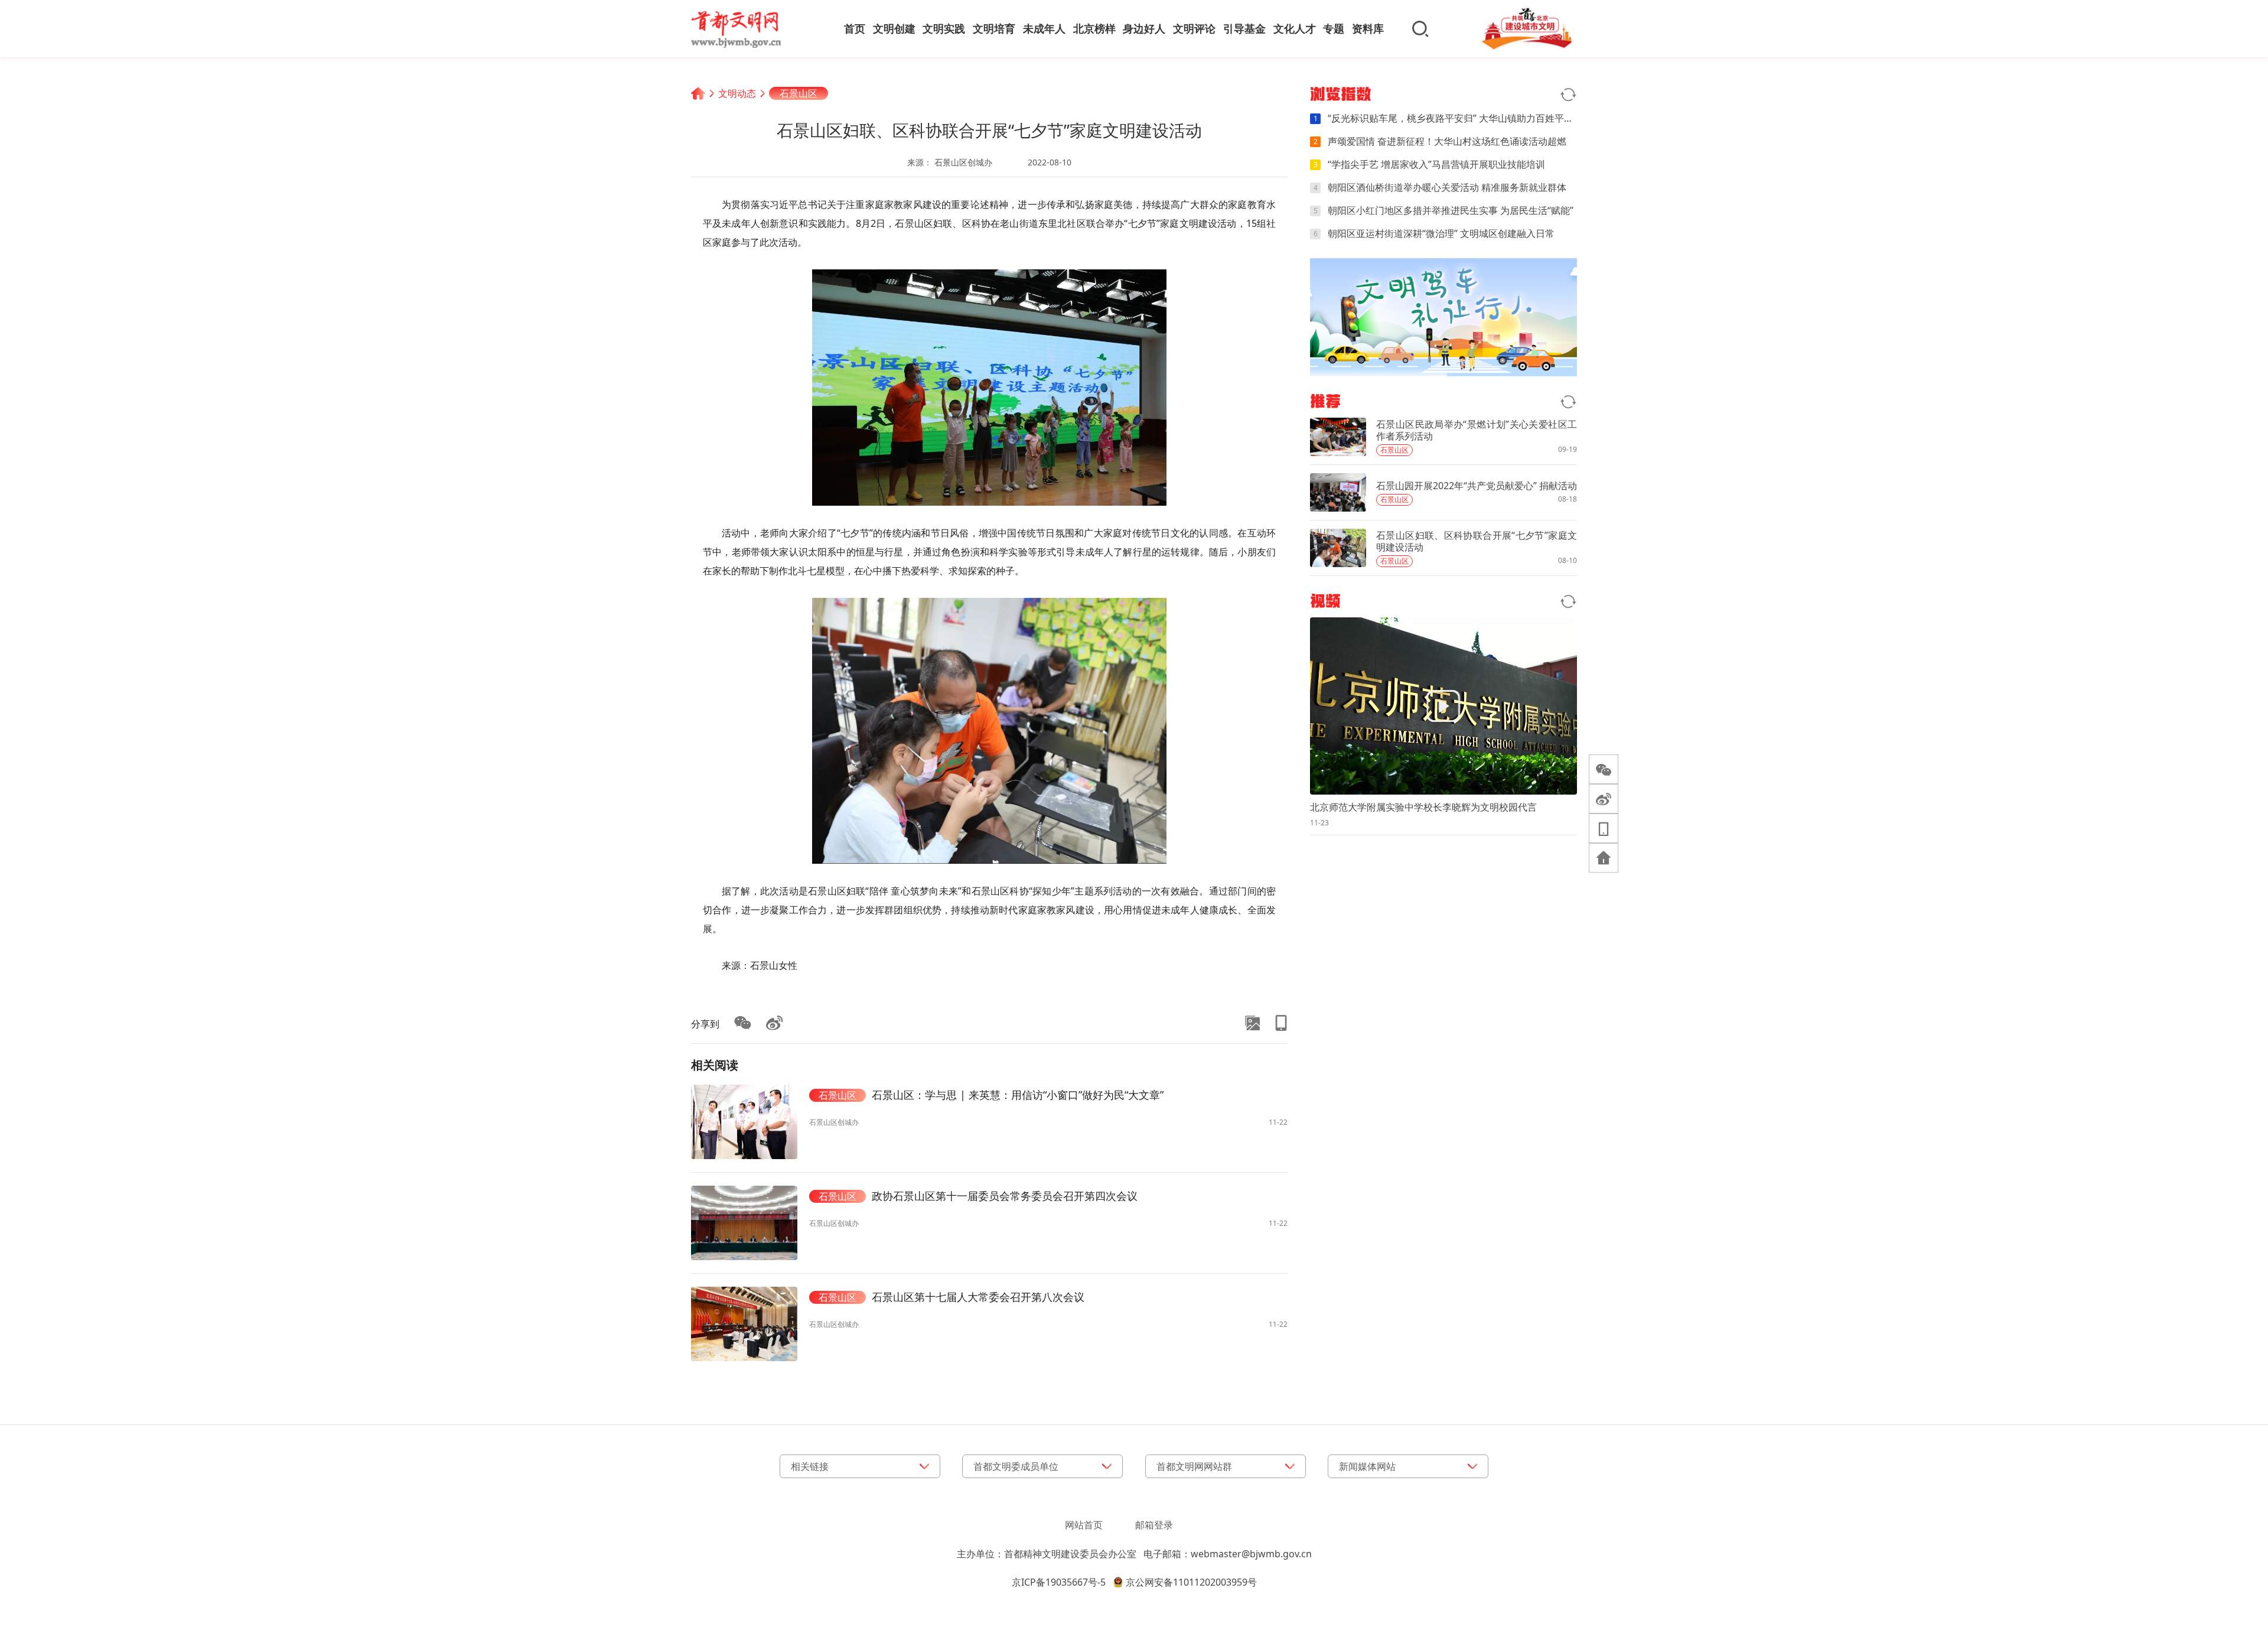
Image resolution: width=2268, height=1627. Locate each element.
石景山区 (799, 93)
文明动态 (737, 93)
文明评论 (1194, 28)
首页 (855, 28)
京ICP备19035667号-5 (1059, 1582)
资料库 (1368, 28)
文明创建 (894, 28)
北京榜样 (1094, 28)
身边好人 (1144, 28)
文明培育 (994, 28)
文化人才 (1295, 28)
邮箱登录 (1154, 1525)
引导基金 (1244, 28)
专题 (1334, 28)
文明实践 (944, 28)
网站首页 (1084, 1525)
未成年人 (1044, 28)
